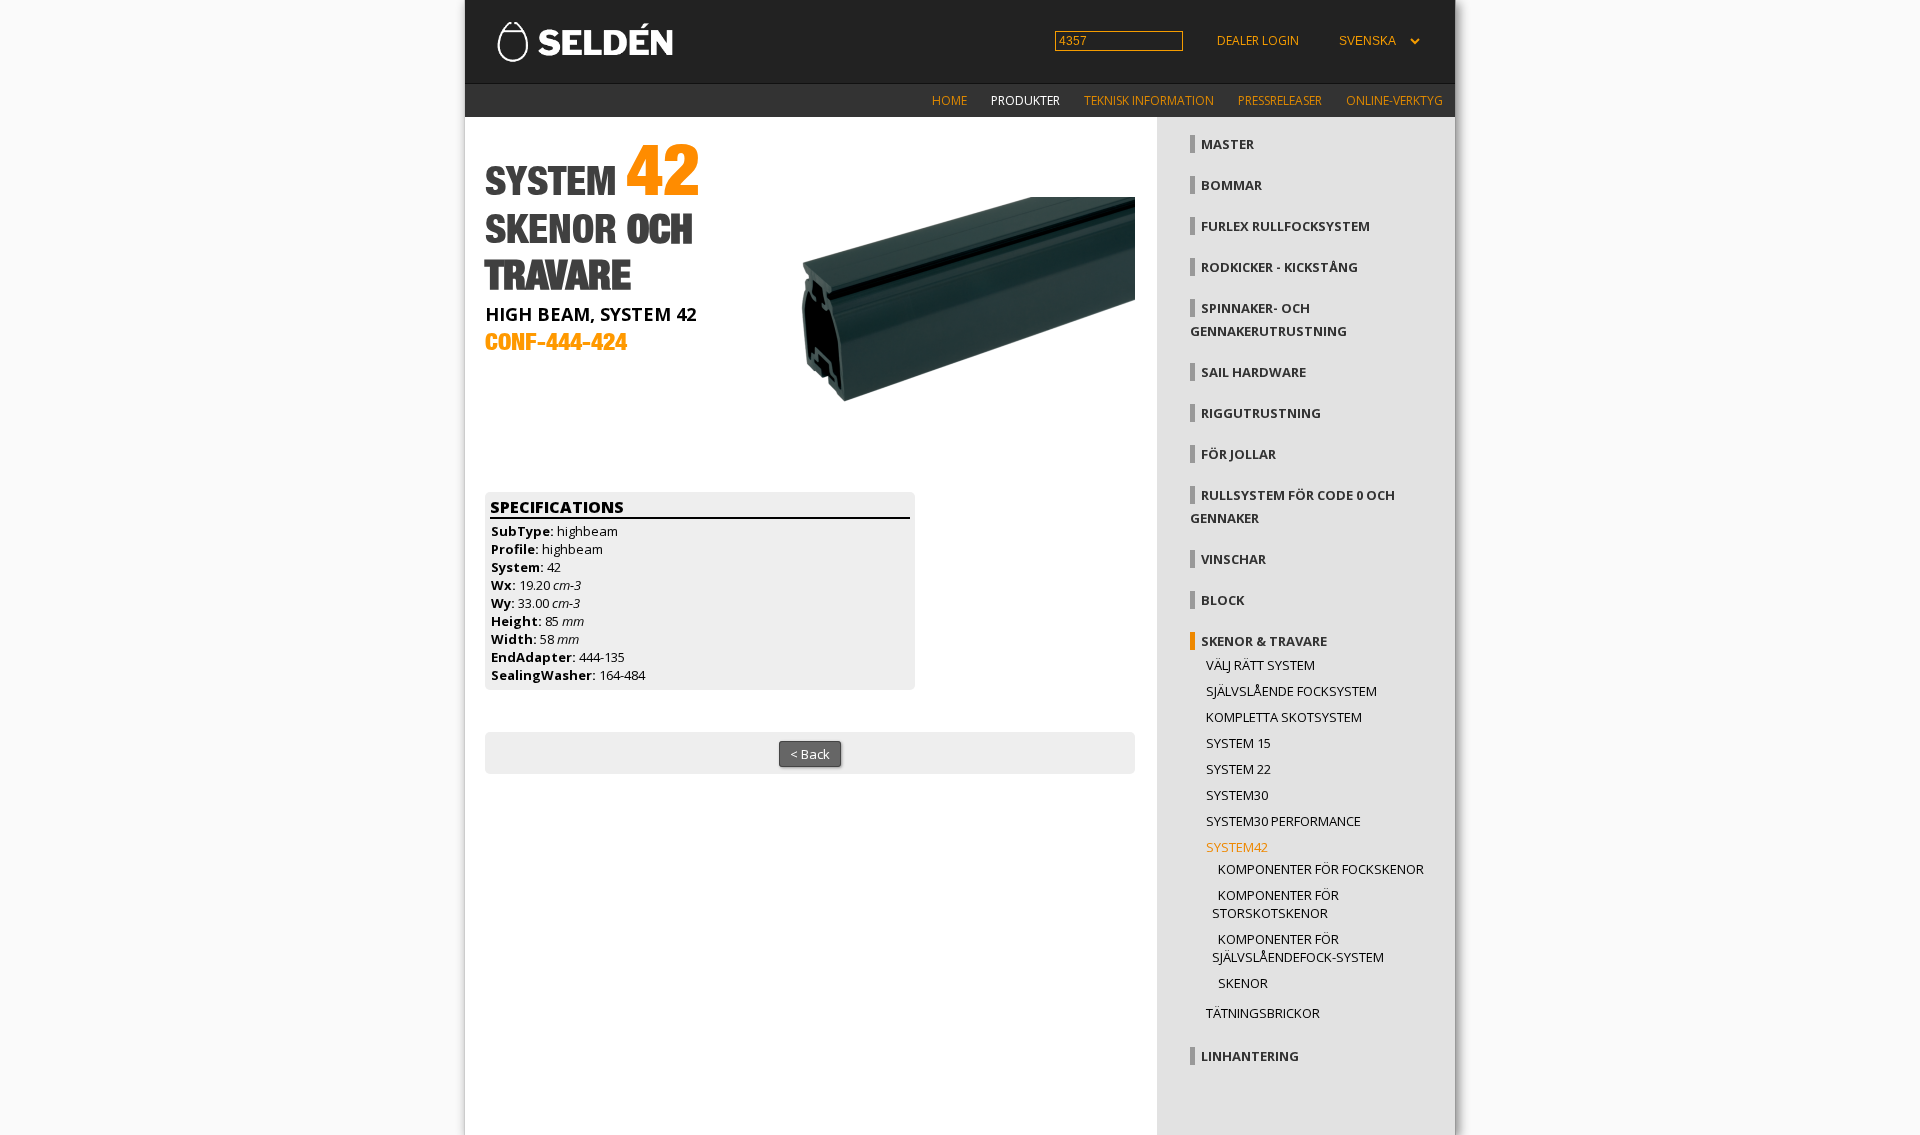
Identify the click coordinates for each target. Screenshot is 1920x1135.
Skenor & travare (1264, 641)
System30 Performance (1283, 821)
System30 (1237, 795)
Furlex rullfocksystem (1285, 226)
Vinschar (1233, 559)
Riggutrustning (1261, 413)
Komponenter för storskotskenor (1275, 904)
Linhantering (1250, 1056)
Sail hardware (1253, 372)
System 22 (1238, 769)
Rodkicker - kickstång (1279, 267)
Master (1227, 144)
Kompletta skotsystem (1284, 717)
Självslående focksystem (1291, 691)
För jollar (1238, 454)
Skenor (1243, 983)
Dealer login (1258, 40)
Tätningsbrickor (1263, 1013)
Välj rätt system (1260, 665)
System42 (1237, 847)
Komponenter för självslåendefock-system (1298, 948)
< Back (810, 754)
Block (1222, 600)
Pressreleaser (1280, 100)
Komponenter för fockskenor (1321, 869)
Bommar (1231, 185)
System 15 (1238, 743)
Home (949, 100)
